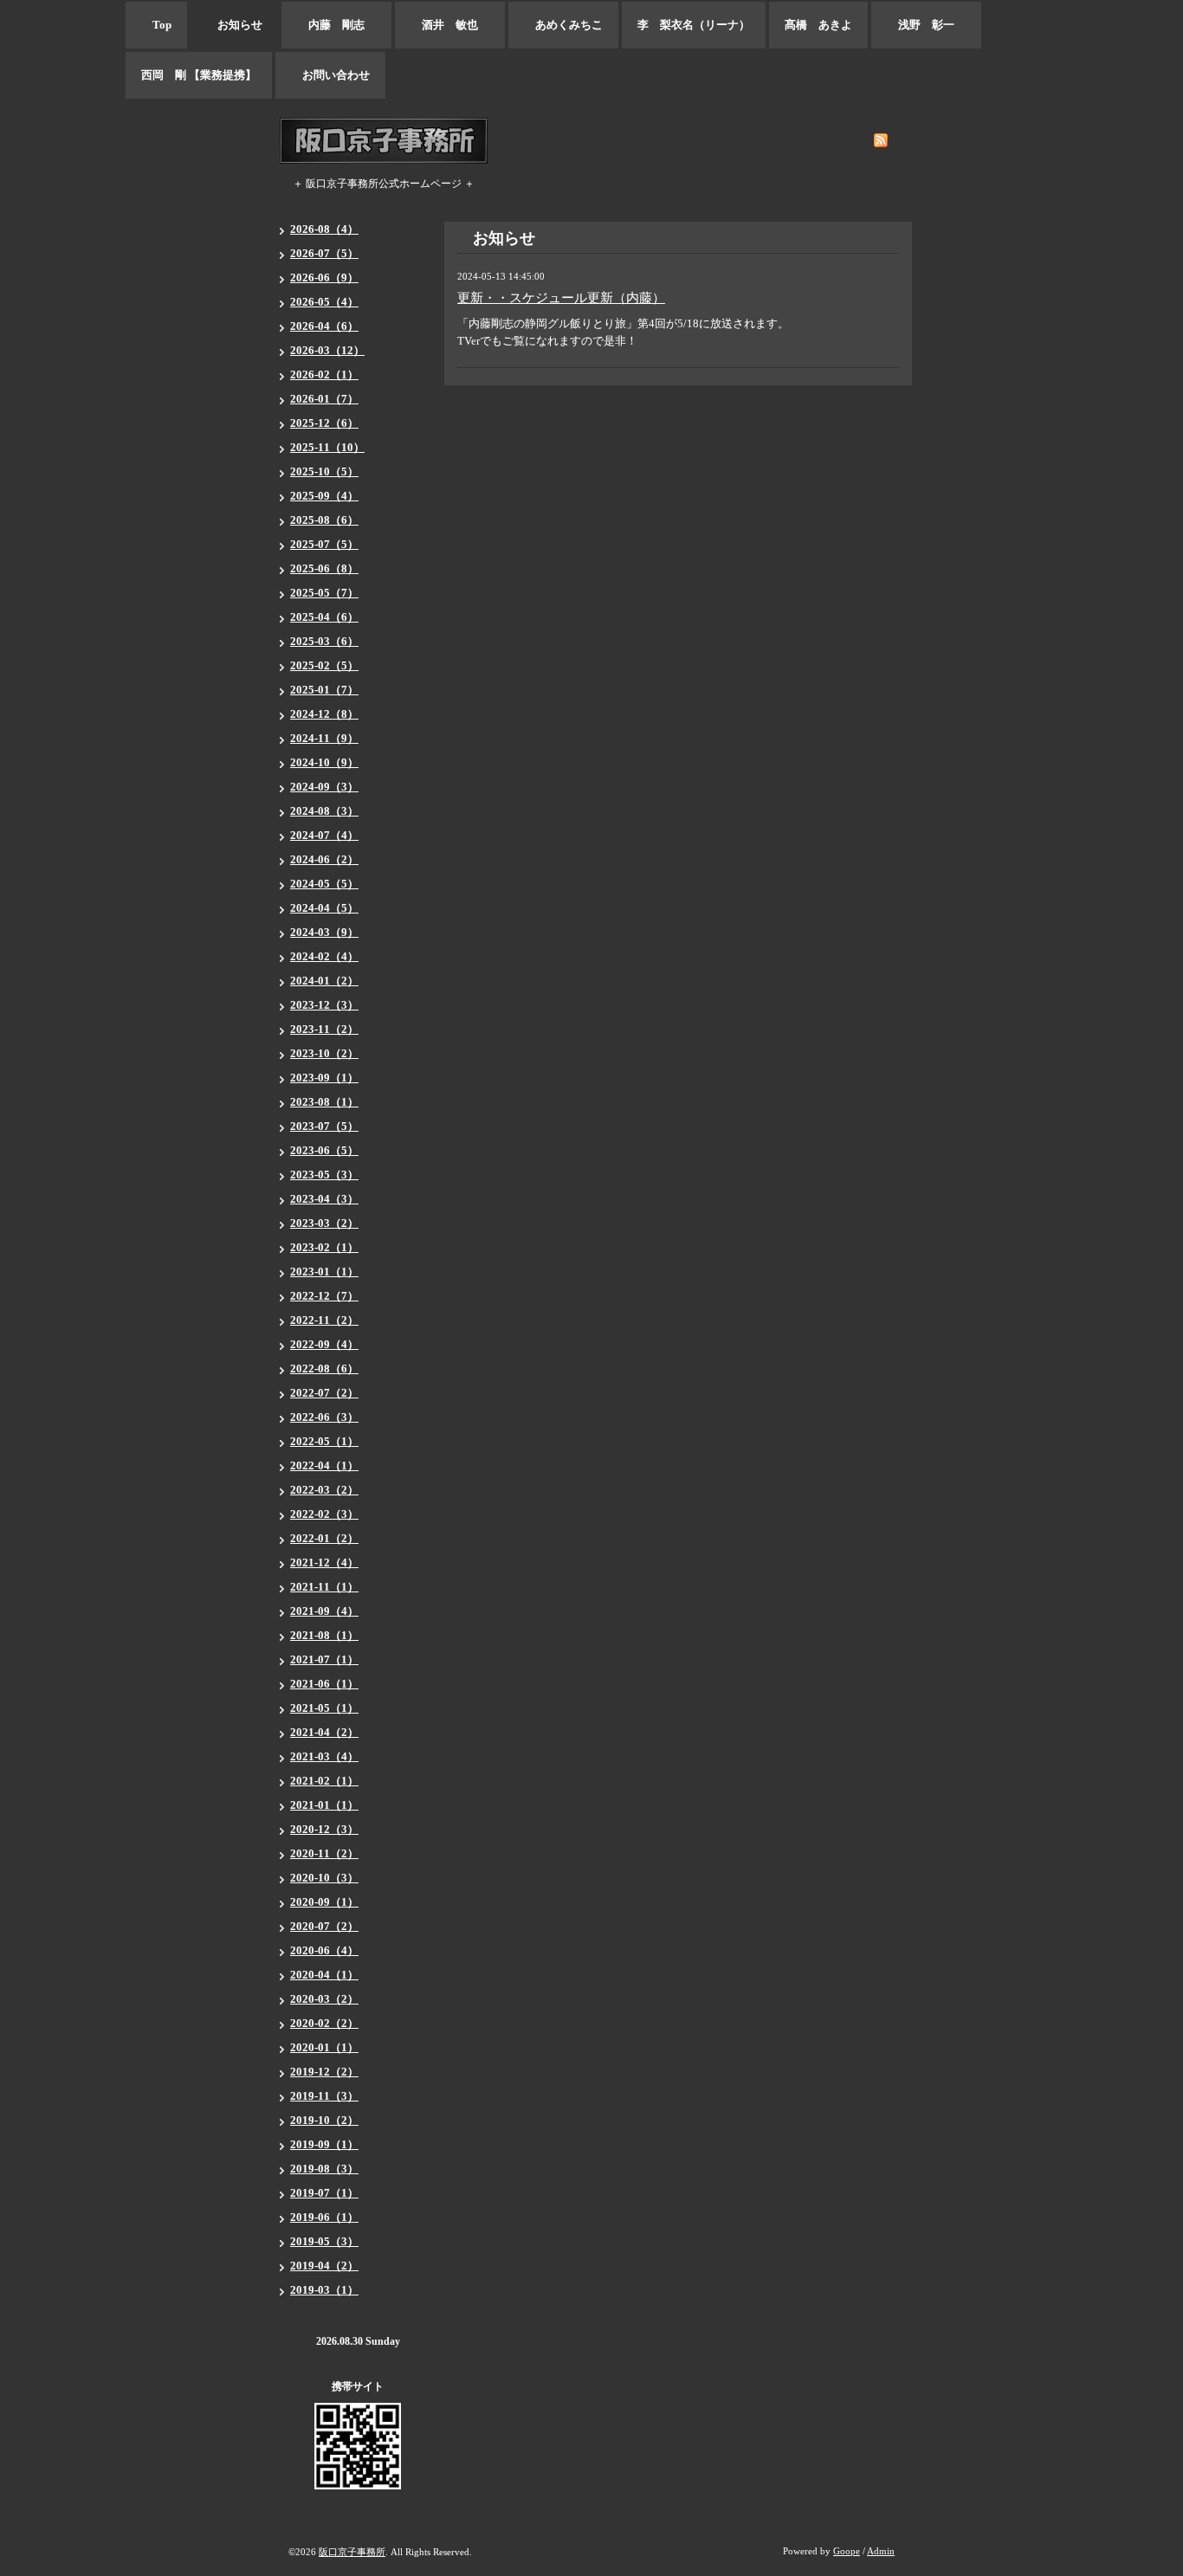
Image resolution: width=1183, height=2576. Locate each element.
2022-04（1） (324, 1466)
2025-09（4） (324, 496)
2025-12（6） (324, 423)
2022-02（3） (324, 1514)
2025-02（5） (324, 665)
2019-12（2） (324, 2072)
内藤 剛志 (336, 25)
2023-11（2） (324, 1029)
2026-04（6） (324, 326)
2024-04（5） (324, 908)
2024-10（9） (324, 762)
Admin (881, 2551)
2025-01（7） (324, 690)
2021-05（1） (324, 1708)
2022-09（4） (324, 1344)
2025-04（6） (324, 617)
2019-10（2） (324, 2120)
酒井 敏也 (450, 25)
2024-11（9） (324, 738)
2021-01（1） (324, 1805)
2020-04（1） (324, 1975)
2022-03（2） (324, 1490)
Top (156, 25)
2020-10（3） (324, 1878)
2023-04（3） (324, 1199)
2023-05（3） (324, 1175)
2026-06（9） (324, 278)
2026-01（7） (324, 399)
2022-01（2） (324, 1538)
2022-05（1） (324, 1441)
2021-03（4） (324, 1756)
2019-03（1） (324, 2290)
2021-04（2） (324, 1732)
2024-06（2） (324, 859)
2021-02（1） (324, 1781)
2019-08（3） (324, 2169)
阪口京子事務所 (352, 2552)
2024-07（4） (324, 835)
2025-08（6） (324, 520)
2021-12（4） (324, 1562)
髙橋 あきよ (818, 25)
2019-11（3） (324, 2096)
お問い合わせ (330, 75)
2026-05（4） (324, 302)
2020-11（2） (324, 1853)
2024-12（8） (324, 714)
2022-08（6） (324, 1369)
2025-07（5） (324, 544)
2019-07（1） (324, 2193)
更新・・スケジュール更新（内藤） (561, 298)
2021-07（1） (324, 1659)
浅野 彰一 (926, 25)
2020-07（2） (324, 1926)
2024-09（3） (324, 787)
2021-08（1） (324, 1635)
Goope (847, 2551)
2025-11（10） (327, 447)
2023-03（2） (324, 1223)
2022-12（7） (324, 1296)
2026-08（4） (324, 229)
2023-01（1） (324, 1272)
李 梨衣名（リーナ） (694, 25)
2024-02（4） (324, 956)
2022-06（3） (324, 1417)
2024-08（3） (324, 811)
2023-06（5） (324, 1150)
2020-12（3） (324, 1829)
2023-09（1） (324, 1078)
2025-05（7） (324, 593)
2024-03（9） (324, 932)
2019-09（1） (324, 2144)
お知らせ (234, 25)
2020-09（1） (324, 1902)
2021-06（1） (324, 1684)
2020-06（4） (324, 1950)
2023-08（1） (324, 1102)
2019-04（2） (324, 2266)
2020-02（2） (324, 2023)
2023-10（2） (324, 1053)
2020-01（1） (324, 2047)
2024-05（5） (324, 884)
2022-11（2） (324, 1320)
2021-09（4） (324, 1611)
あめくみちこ (563, 25)
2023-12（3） (324, 1005)
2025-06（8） (324, 568)
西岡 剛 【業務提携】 (199, 75)
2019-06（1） (324, 2217)
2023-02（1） (324, 1247)
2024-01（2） (324, 981)
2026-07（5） (324, 253)
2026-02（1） (324, 374)
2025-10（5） (324, 471)
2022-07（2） (324, 1393)
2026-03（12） (327, 350)
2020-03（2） (324, 1999)
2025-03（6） (324, 641)
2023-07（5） (324, 1126)
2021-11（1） (324, 1587)
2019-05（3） (324, 2241)
